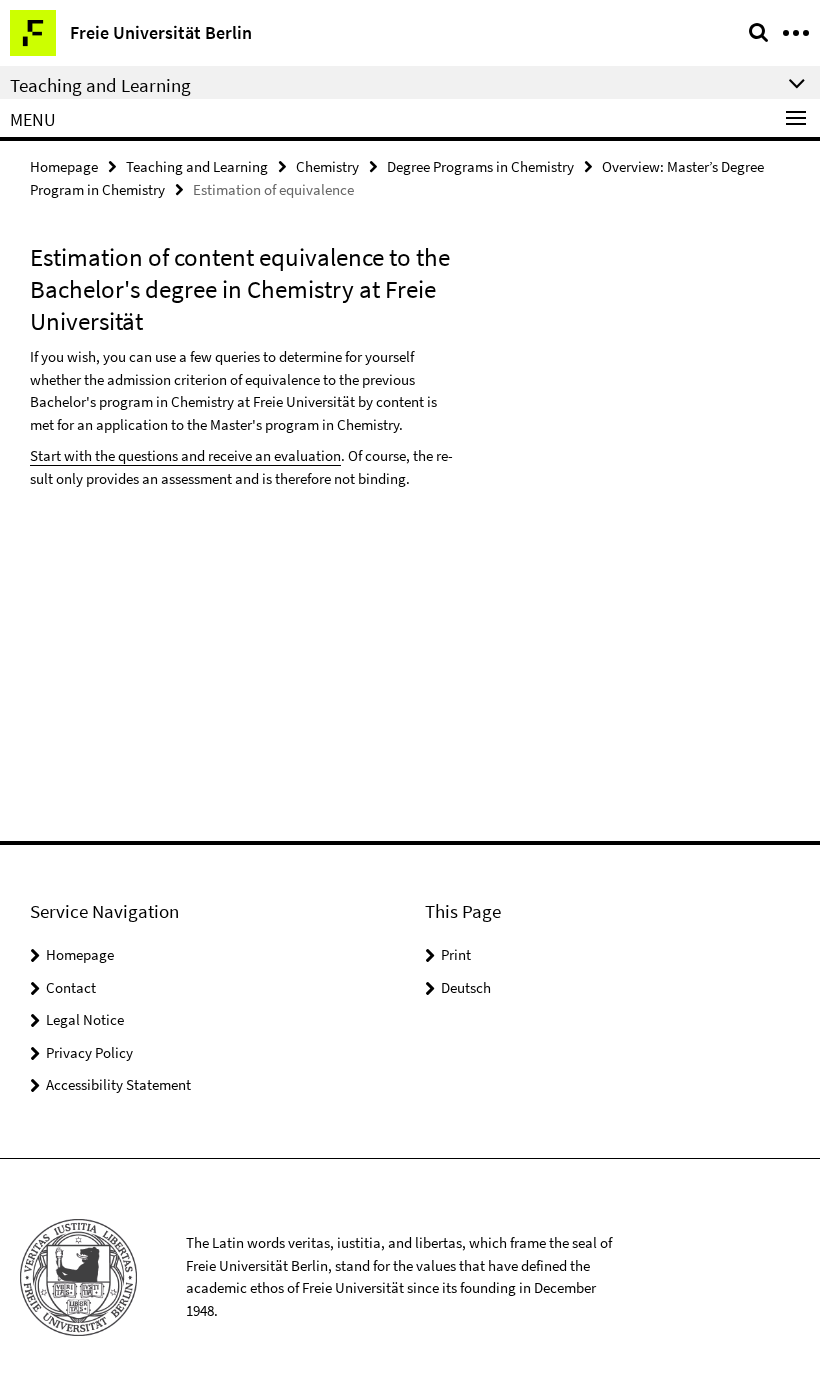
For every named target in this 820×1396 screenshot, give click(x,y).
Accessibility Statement (118, 1084)
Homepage (64, 166)
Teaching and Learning (197, 166)
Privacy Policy (89, 1052)
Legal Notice (85, 1019)
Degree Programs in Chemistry (480, 166)
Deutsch (466, 987)
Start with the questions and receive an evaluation (185, 455)
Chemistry (327, 166)
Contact (71, 987)
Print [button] (456, 954)
